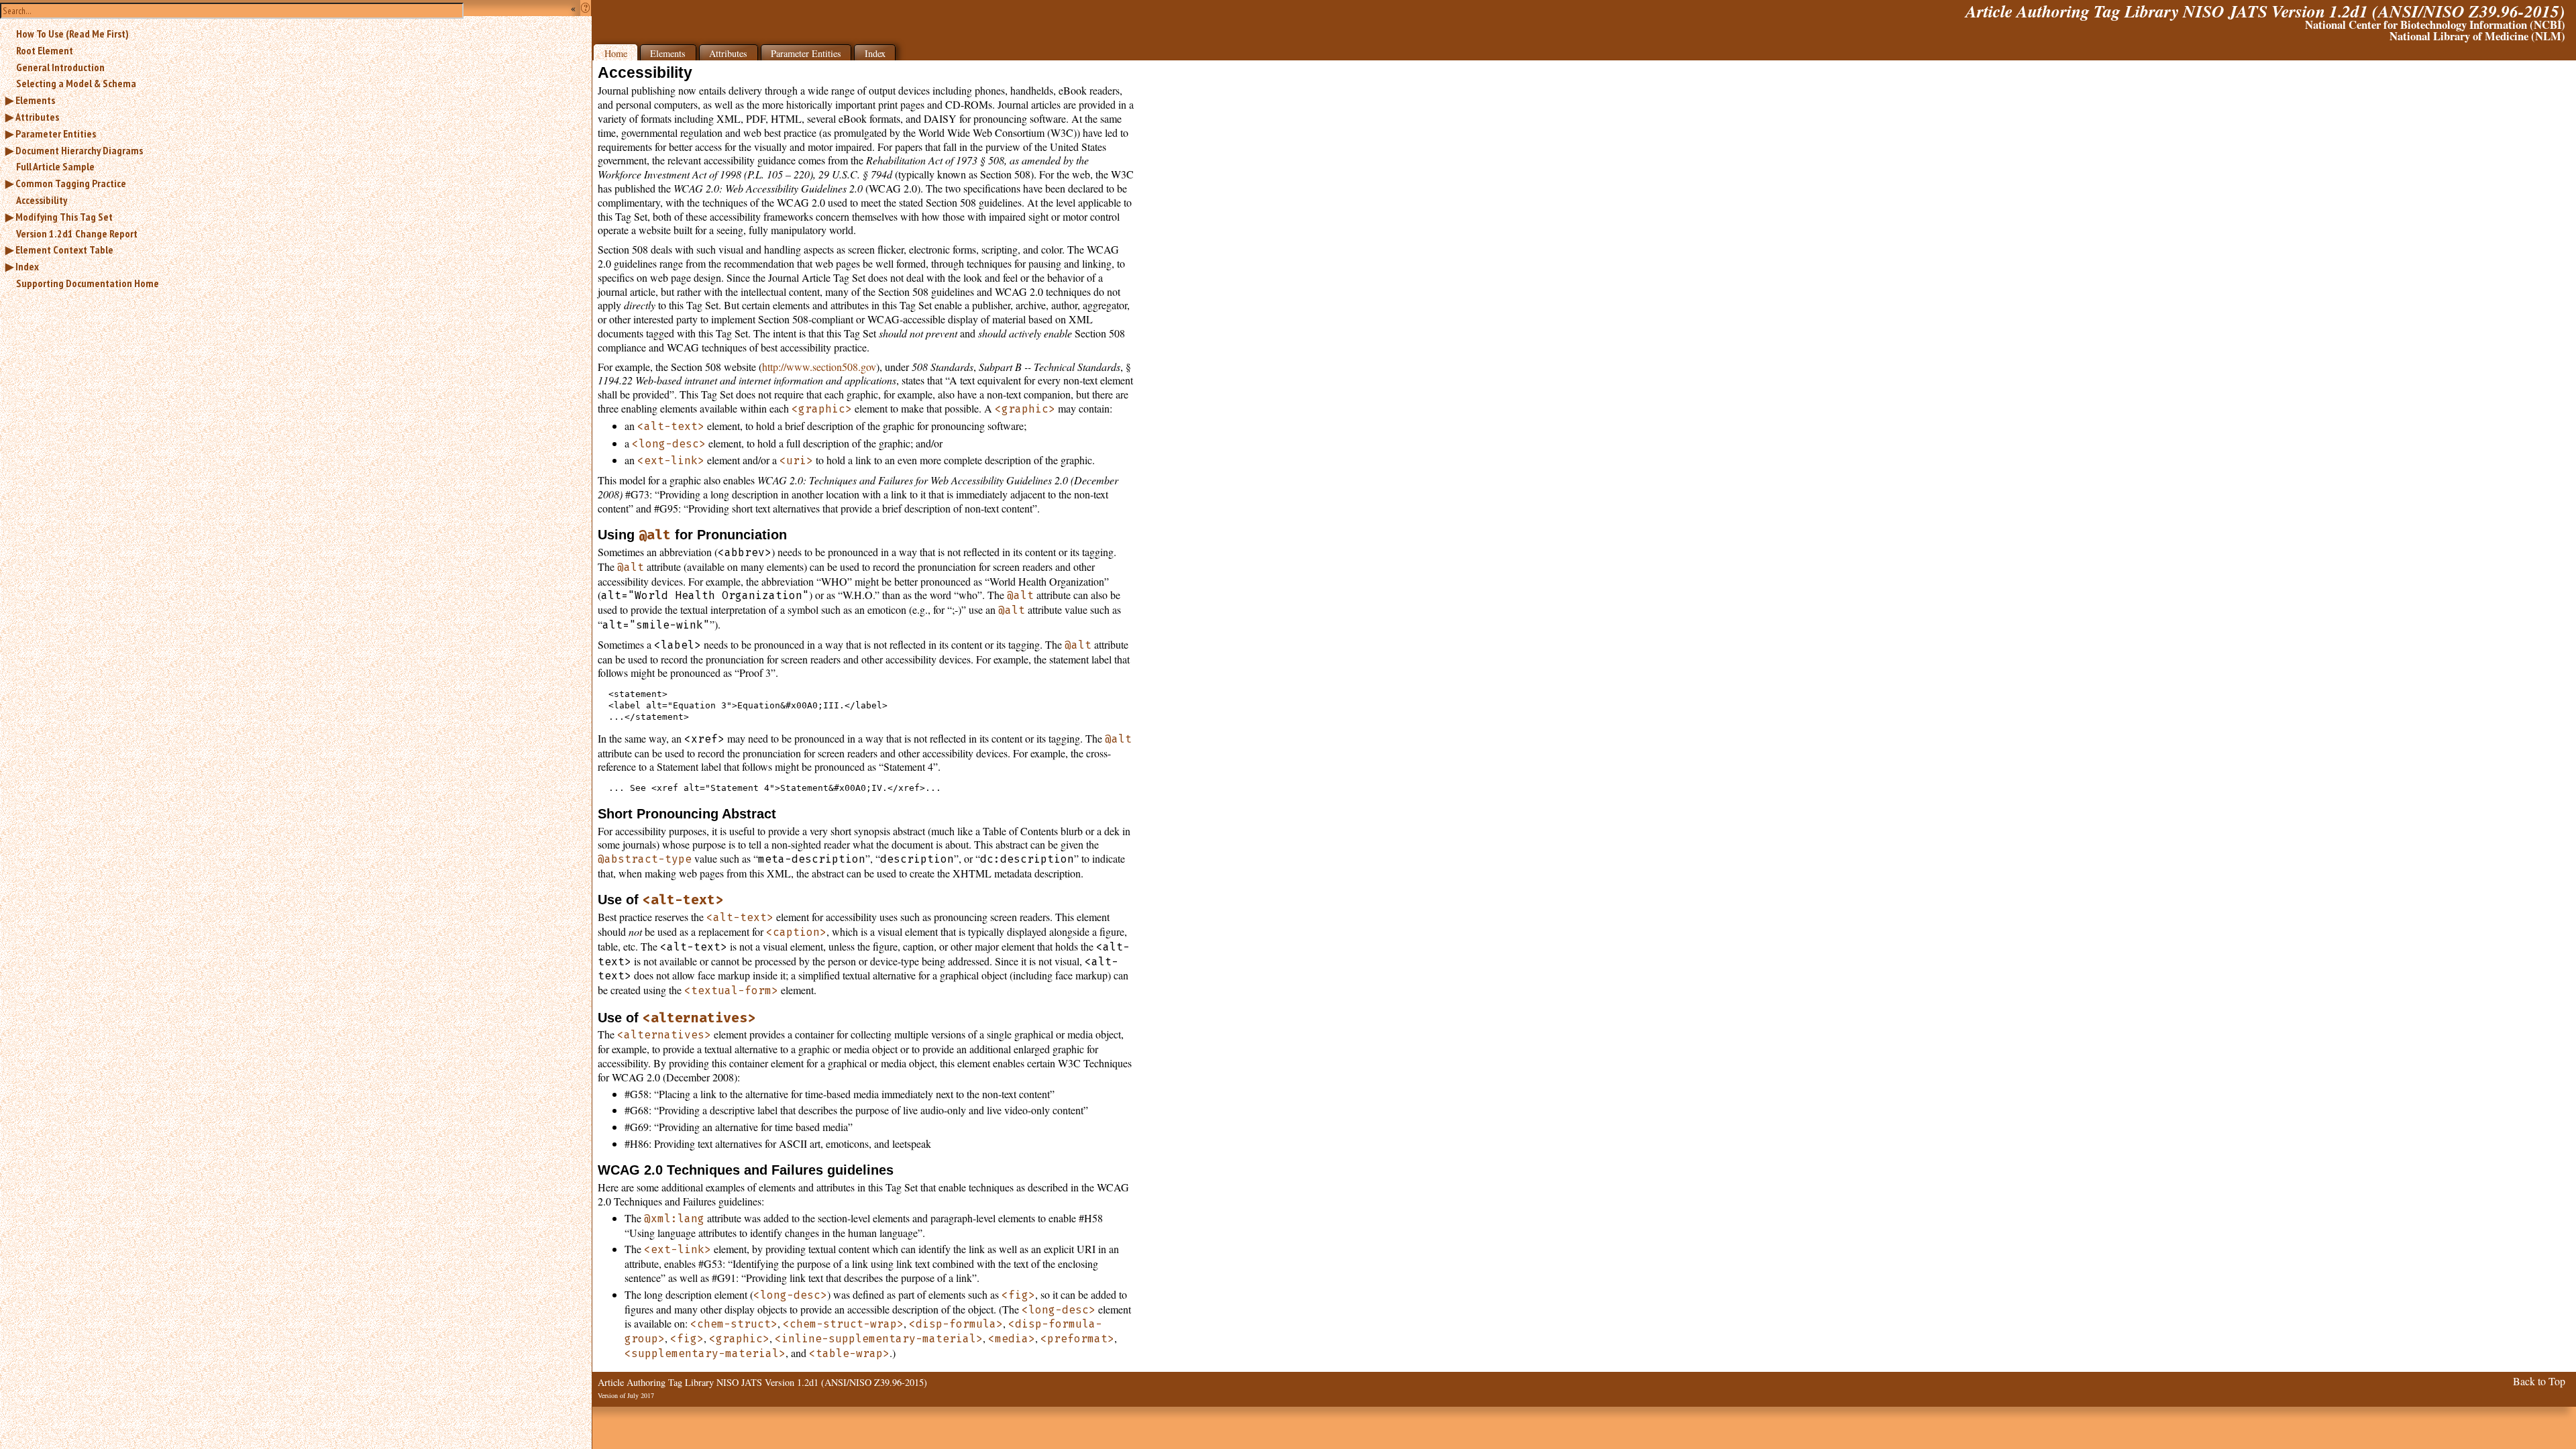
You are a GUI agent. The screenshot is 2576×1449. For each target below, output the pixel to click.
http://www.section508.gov (819, 367)
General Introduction (60, 67)
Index (27, 266)
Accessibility (42, 200)
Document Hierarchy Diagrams (79, 150)
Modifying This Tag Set (64, 217)
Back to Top (2539, 1381)
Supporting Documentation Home (88, 283)
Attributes (37, 117)
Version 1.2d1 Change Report (77, 233)
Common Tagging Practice (71, 183)
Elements (35, 100)
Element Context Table (64, 250)
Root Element (45, 50)
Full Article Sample (55, 166)
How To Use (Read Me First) (72, 34)
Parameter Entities (56, 133)
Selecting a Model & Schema (76, 83)
